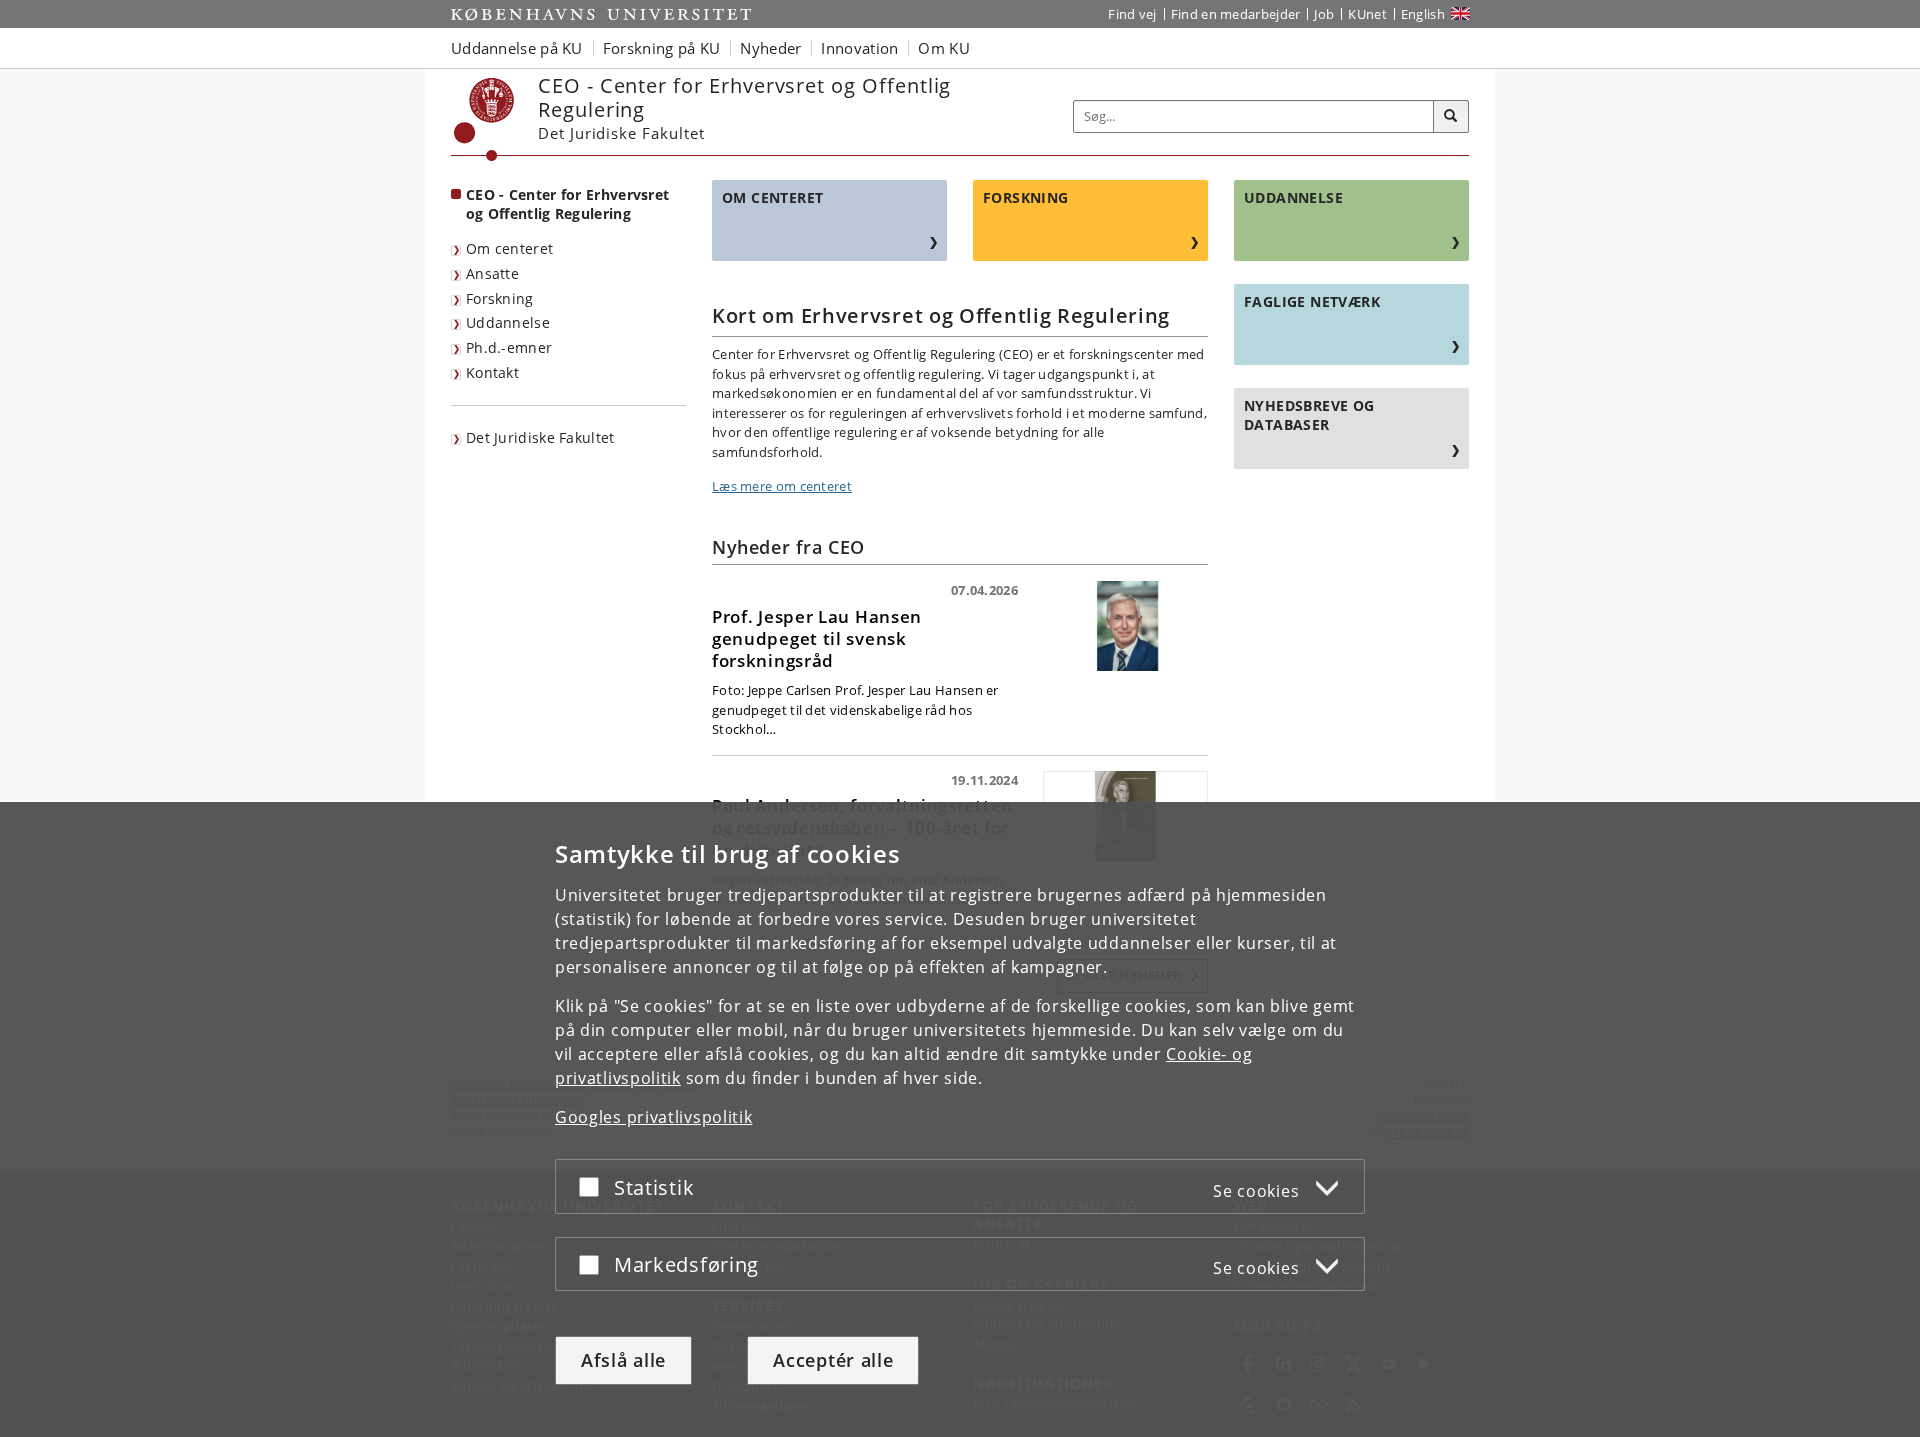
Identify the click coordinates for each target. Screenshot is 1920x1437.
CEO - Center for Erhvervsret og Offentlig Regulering (567, 204)
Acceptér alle (833, 1360)
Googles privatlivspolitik (654, 1117)
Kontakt (492, 372)
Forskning (500, 298)
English (1423, 14)
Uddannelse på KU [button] (517, 48)
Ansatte (492, 273)
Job (1324, 14)
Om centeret (509, 248)
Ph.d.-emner (509, 347)
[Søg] (1451, 117)
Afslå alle (623, 1360)
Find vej (1132, 14)
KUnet (1367, 14)
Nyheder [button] (770, 48)
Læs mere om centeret (782, 486)
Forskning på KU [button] (662, 48)
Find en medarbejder (1236, 14)
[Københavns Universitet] (484, 119)
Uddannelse (508, 322)
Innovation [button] (859, 48)
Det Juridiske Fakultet (540, 437)
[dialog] (960, 1119)
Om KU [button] (944, 48)
